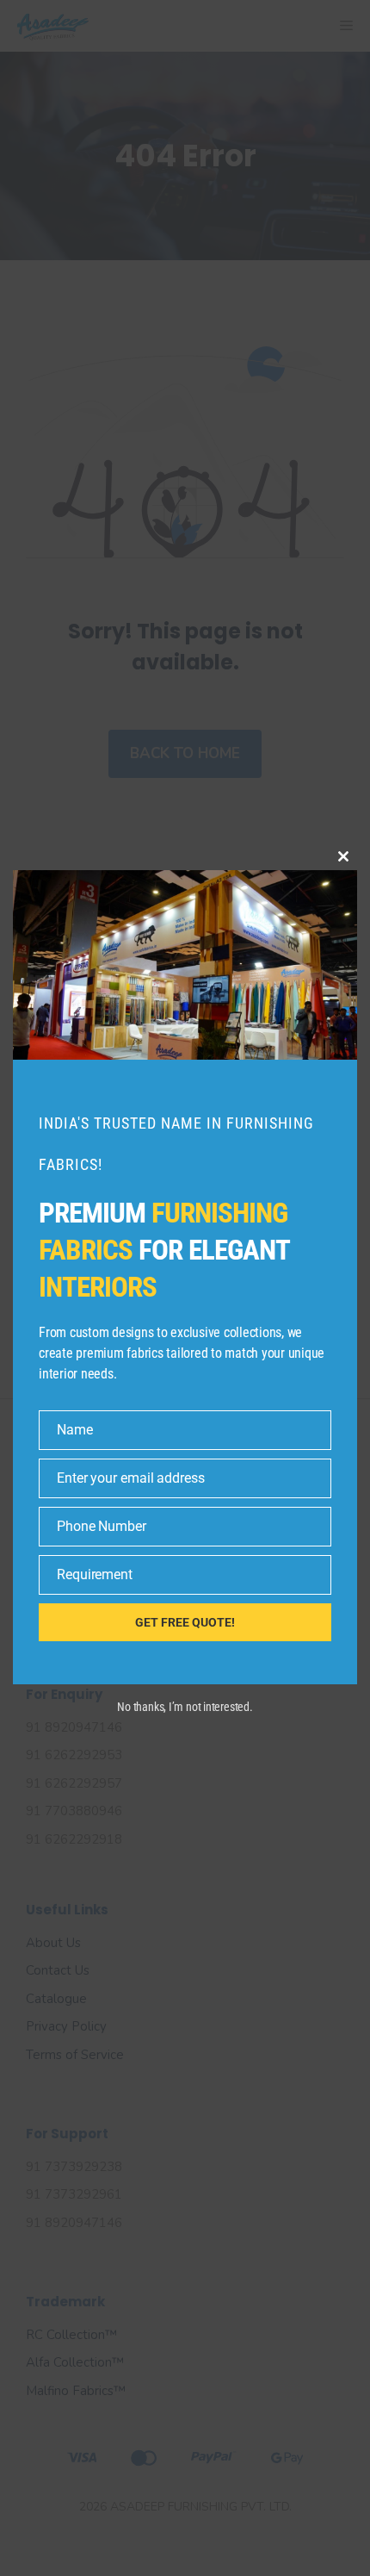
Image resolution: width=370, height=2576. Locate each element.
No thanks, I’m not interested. (185, 1707)
